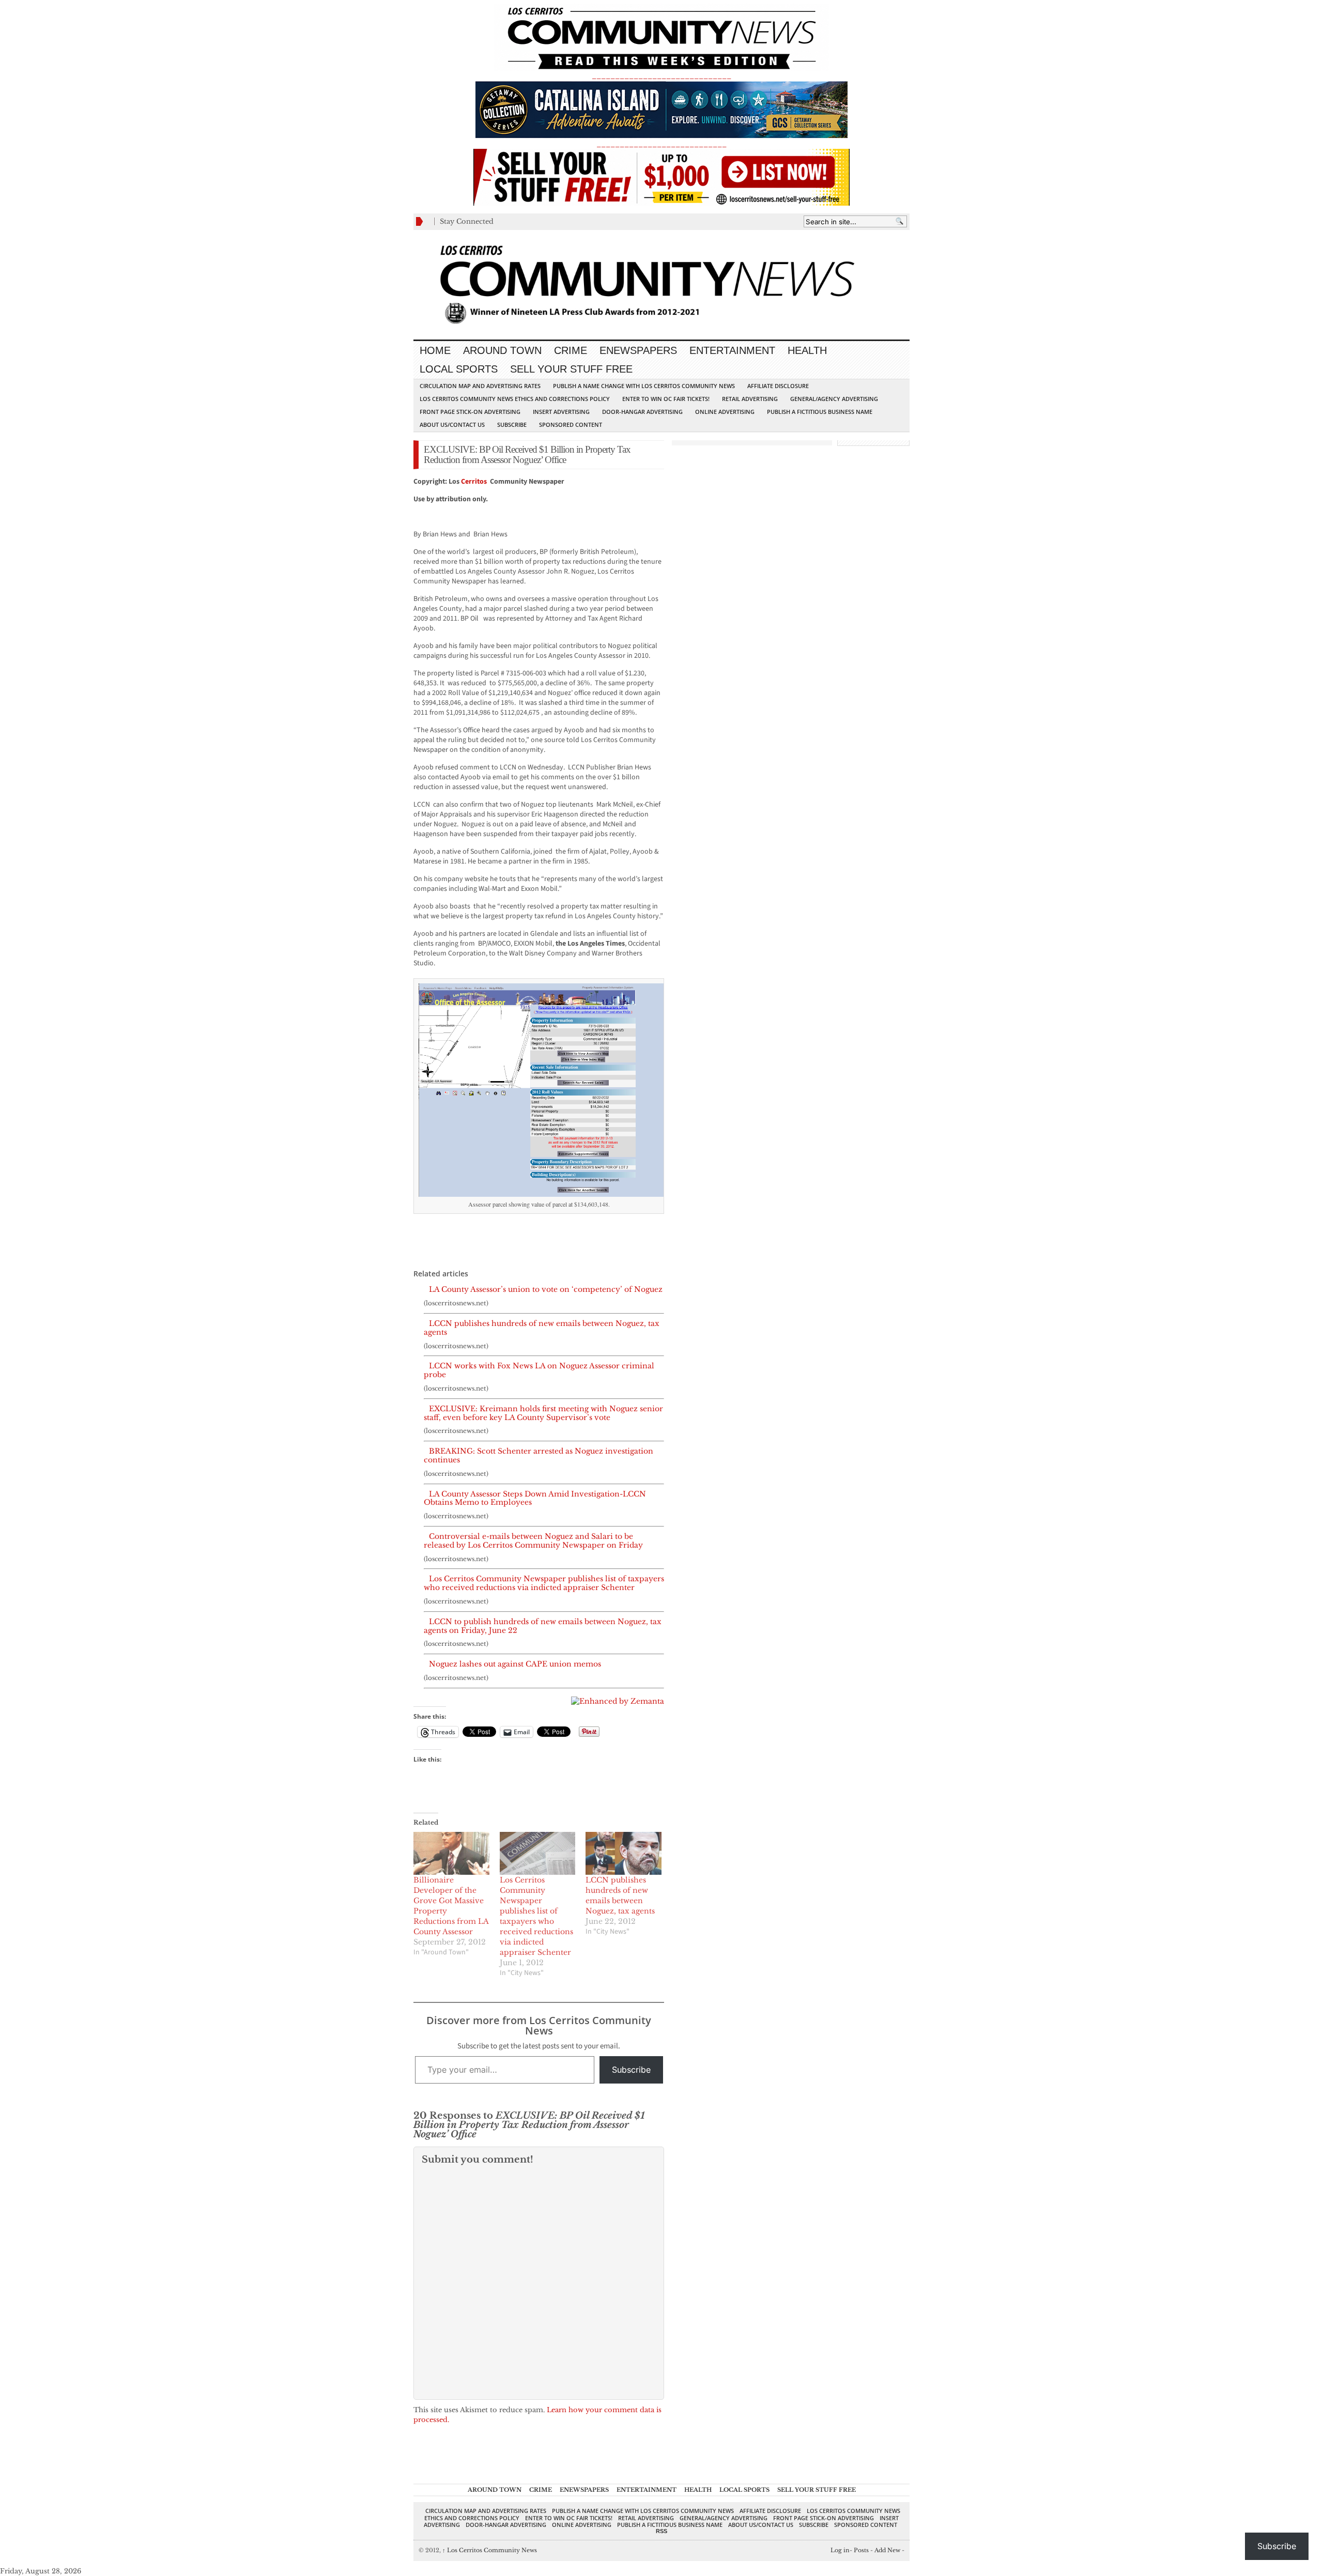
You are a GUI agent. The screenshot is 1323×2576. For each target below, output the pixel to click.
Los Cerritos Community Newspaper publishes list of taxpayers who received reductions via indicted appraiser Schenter (544, 1583)
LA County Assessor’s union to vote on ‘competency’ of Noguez (546, 1290)
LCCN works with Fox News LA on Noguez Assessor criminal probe (539, 1370)
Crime (571, 350)
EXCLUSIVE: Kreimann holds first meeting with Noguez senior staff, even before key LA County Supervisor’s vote (543, 1413)
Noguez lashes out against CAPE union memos (515, 1664)
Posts (861, 2550)
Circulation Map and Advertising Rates (480, 386)
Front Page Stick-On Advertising (470, 412)
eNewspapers (638, 350)
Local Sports (459, 369)
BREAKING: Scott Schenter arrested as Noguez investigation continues (539, 1456)
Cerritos (474, 482)
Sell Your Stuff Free (571, 369)
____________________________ (661, 144)
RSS (661, 2531)
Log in (840, 2550)
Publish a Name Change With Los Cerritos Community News (644, 386)
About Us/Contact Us (452, 425)
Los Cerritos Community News (490, 2550)
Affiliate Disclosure (778, 386)
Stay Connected (467, 221)
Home (435, 350)
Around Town (502, 350)
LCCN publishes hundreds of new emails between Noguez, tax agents (542, 1328)
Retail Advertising (750, 399)
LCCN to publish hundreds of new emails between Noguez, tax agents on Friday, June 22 (543, 1626)
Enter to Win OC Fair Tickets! (666, 399)
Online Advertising (725, 412)
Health (807, 350)
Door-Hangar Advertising (642, 412)
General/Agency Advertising (834, 399)
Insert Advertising (561, 412)
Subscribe (512, 425)
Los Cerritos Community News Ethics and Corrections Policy (515, 399)
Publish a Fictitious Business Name (820, 412)
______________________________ (661, 76)
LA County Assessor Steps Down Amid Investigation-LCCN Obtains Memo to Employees (535, 1499)
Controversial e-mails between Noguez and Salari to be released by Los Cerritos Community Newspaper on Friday (533, 1541)
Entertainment (732, 350)
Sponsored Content (571, 425)
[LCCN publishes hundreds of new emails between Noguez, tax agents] (624, 1854)
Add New (887, 2550)
